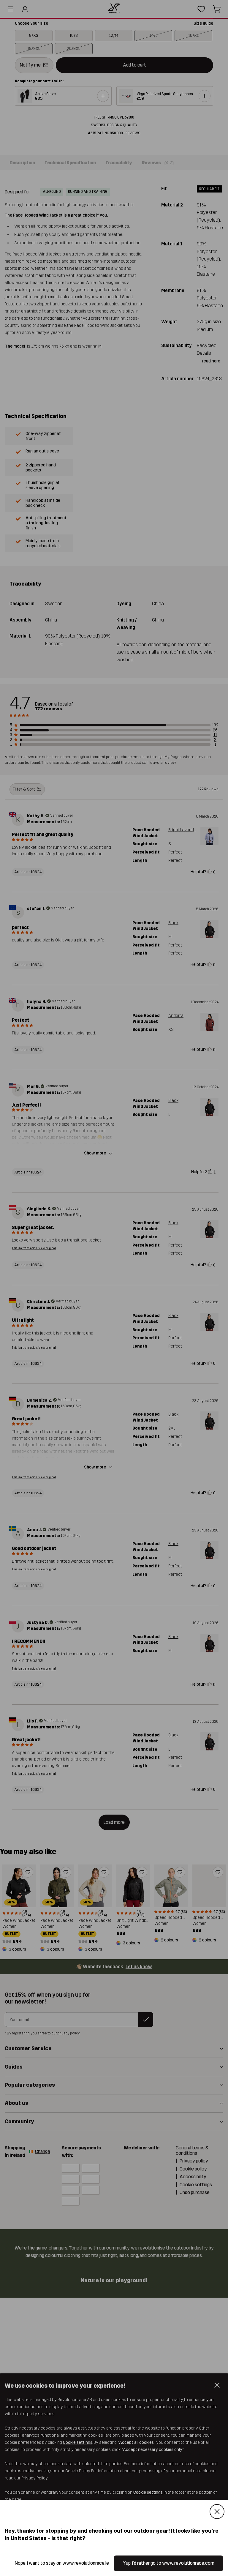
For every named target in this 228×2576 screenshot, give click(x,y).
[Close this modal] (217, 2512)
